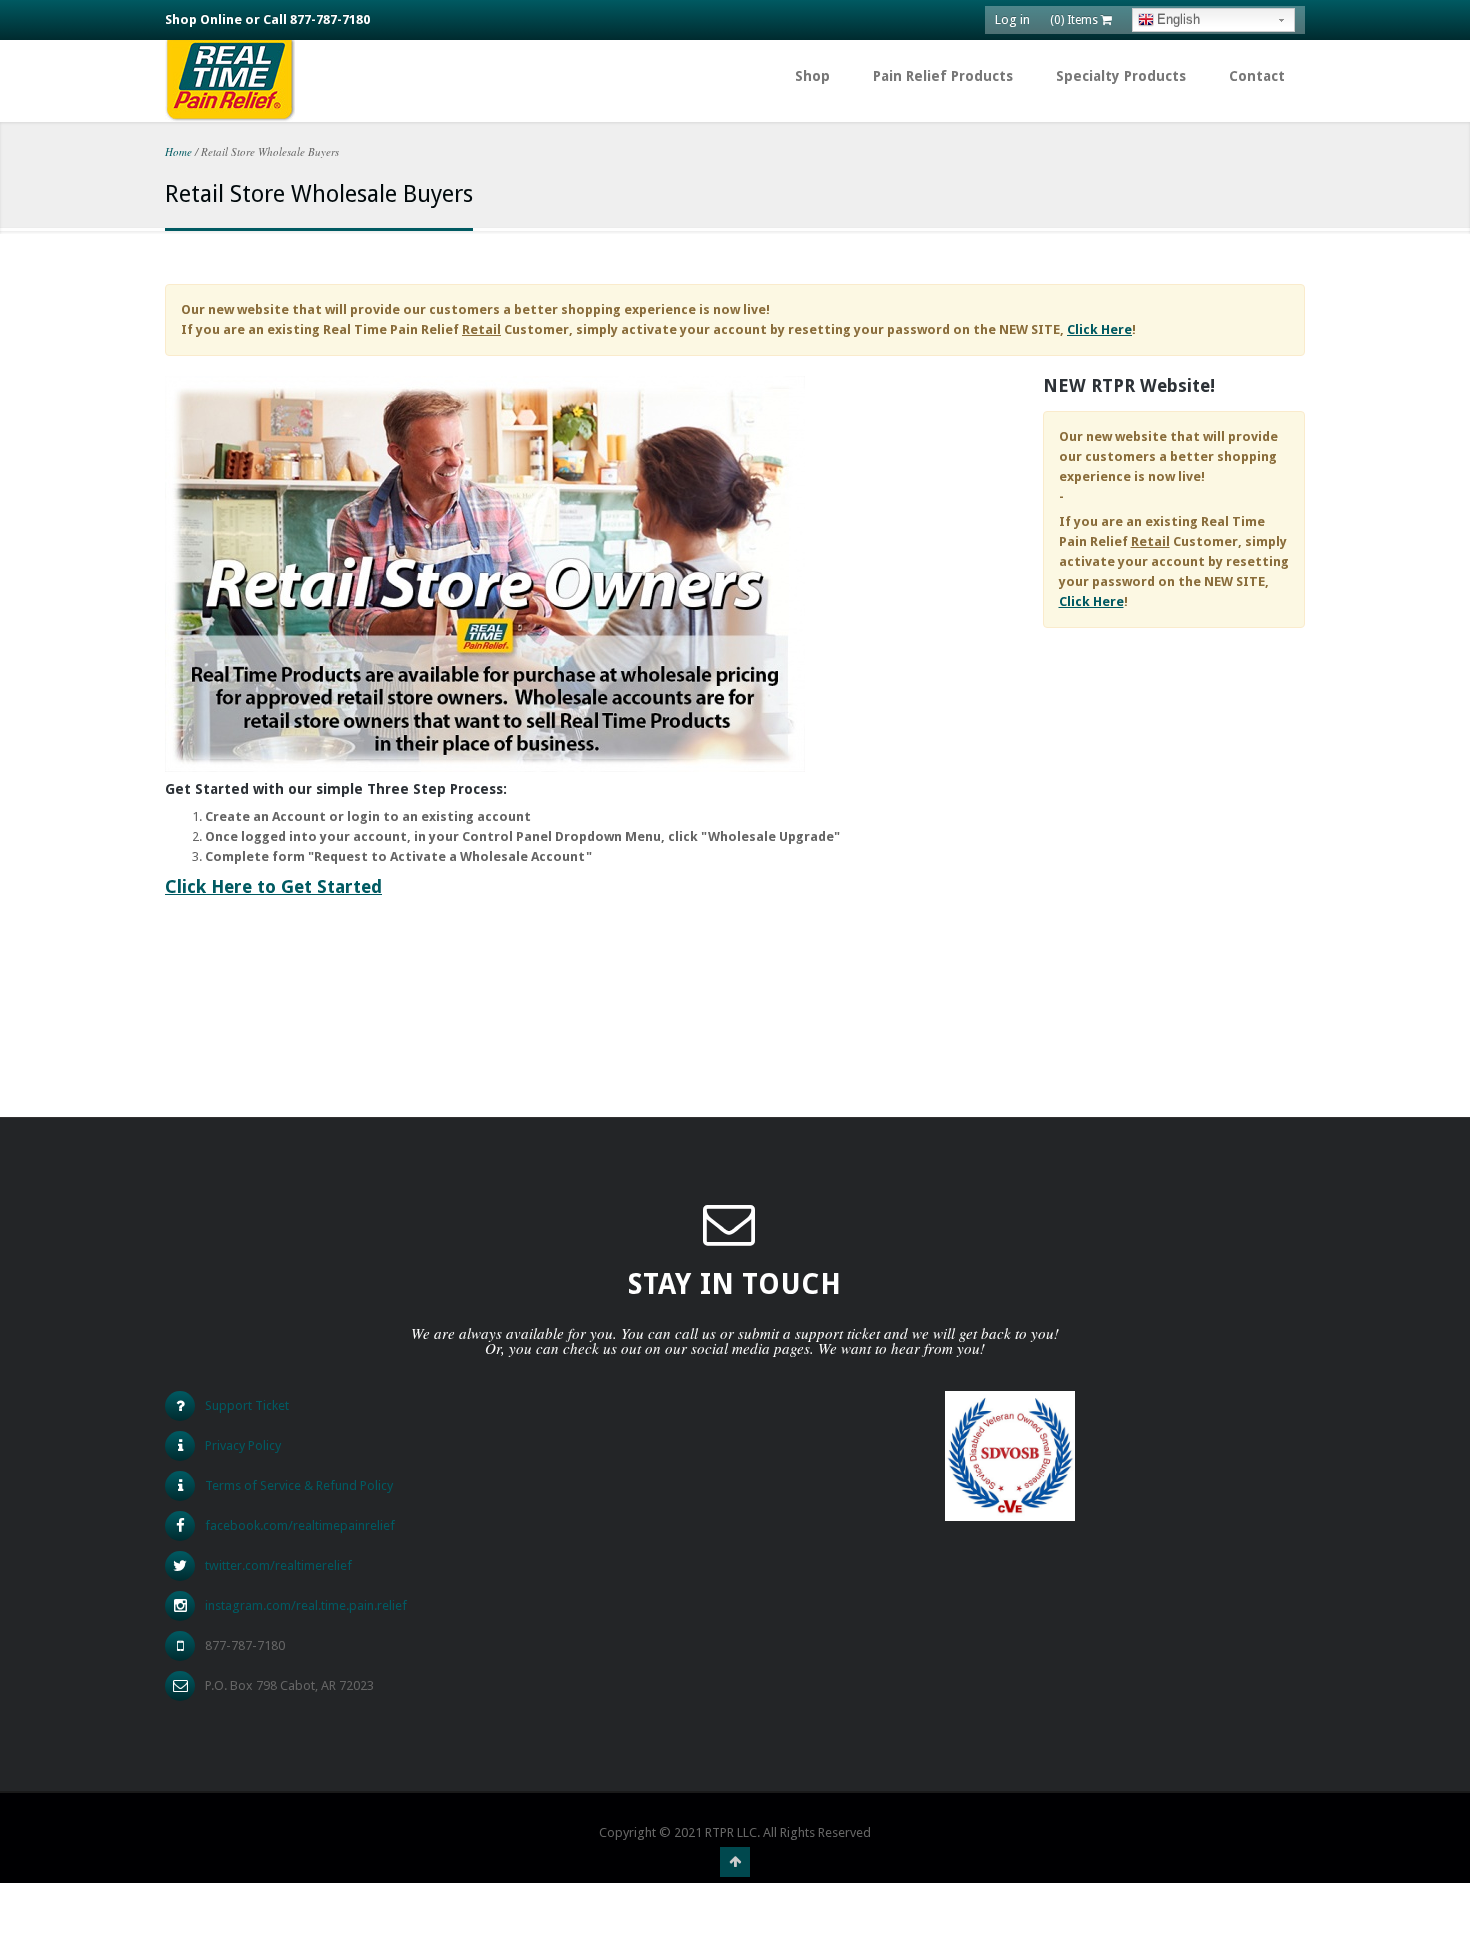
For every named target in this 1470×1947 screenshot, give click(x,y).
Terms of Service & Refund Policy (299, 1485)
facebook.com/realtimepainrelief (300, 1525)
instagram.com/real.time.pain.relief (306, 1605)
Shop (812, 76)
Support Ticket (247, 1405)
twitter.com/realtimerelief (278, 1565)
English (1178, 19)
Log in (1012, 19)
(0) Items (1075, 20)
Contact (1257, 76)
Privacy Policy (243, 1445)
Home (178, 151)
